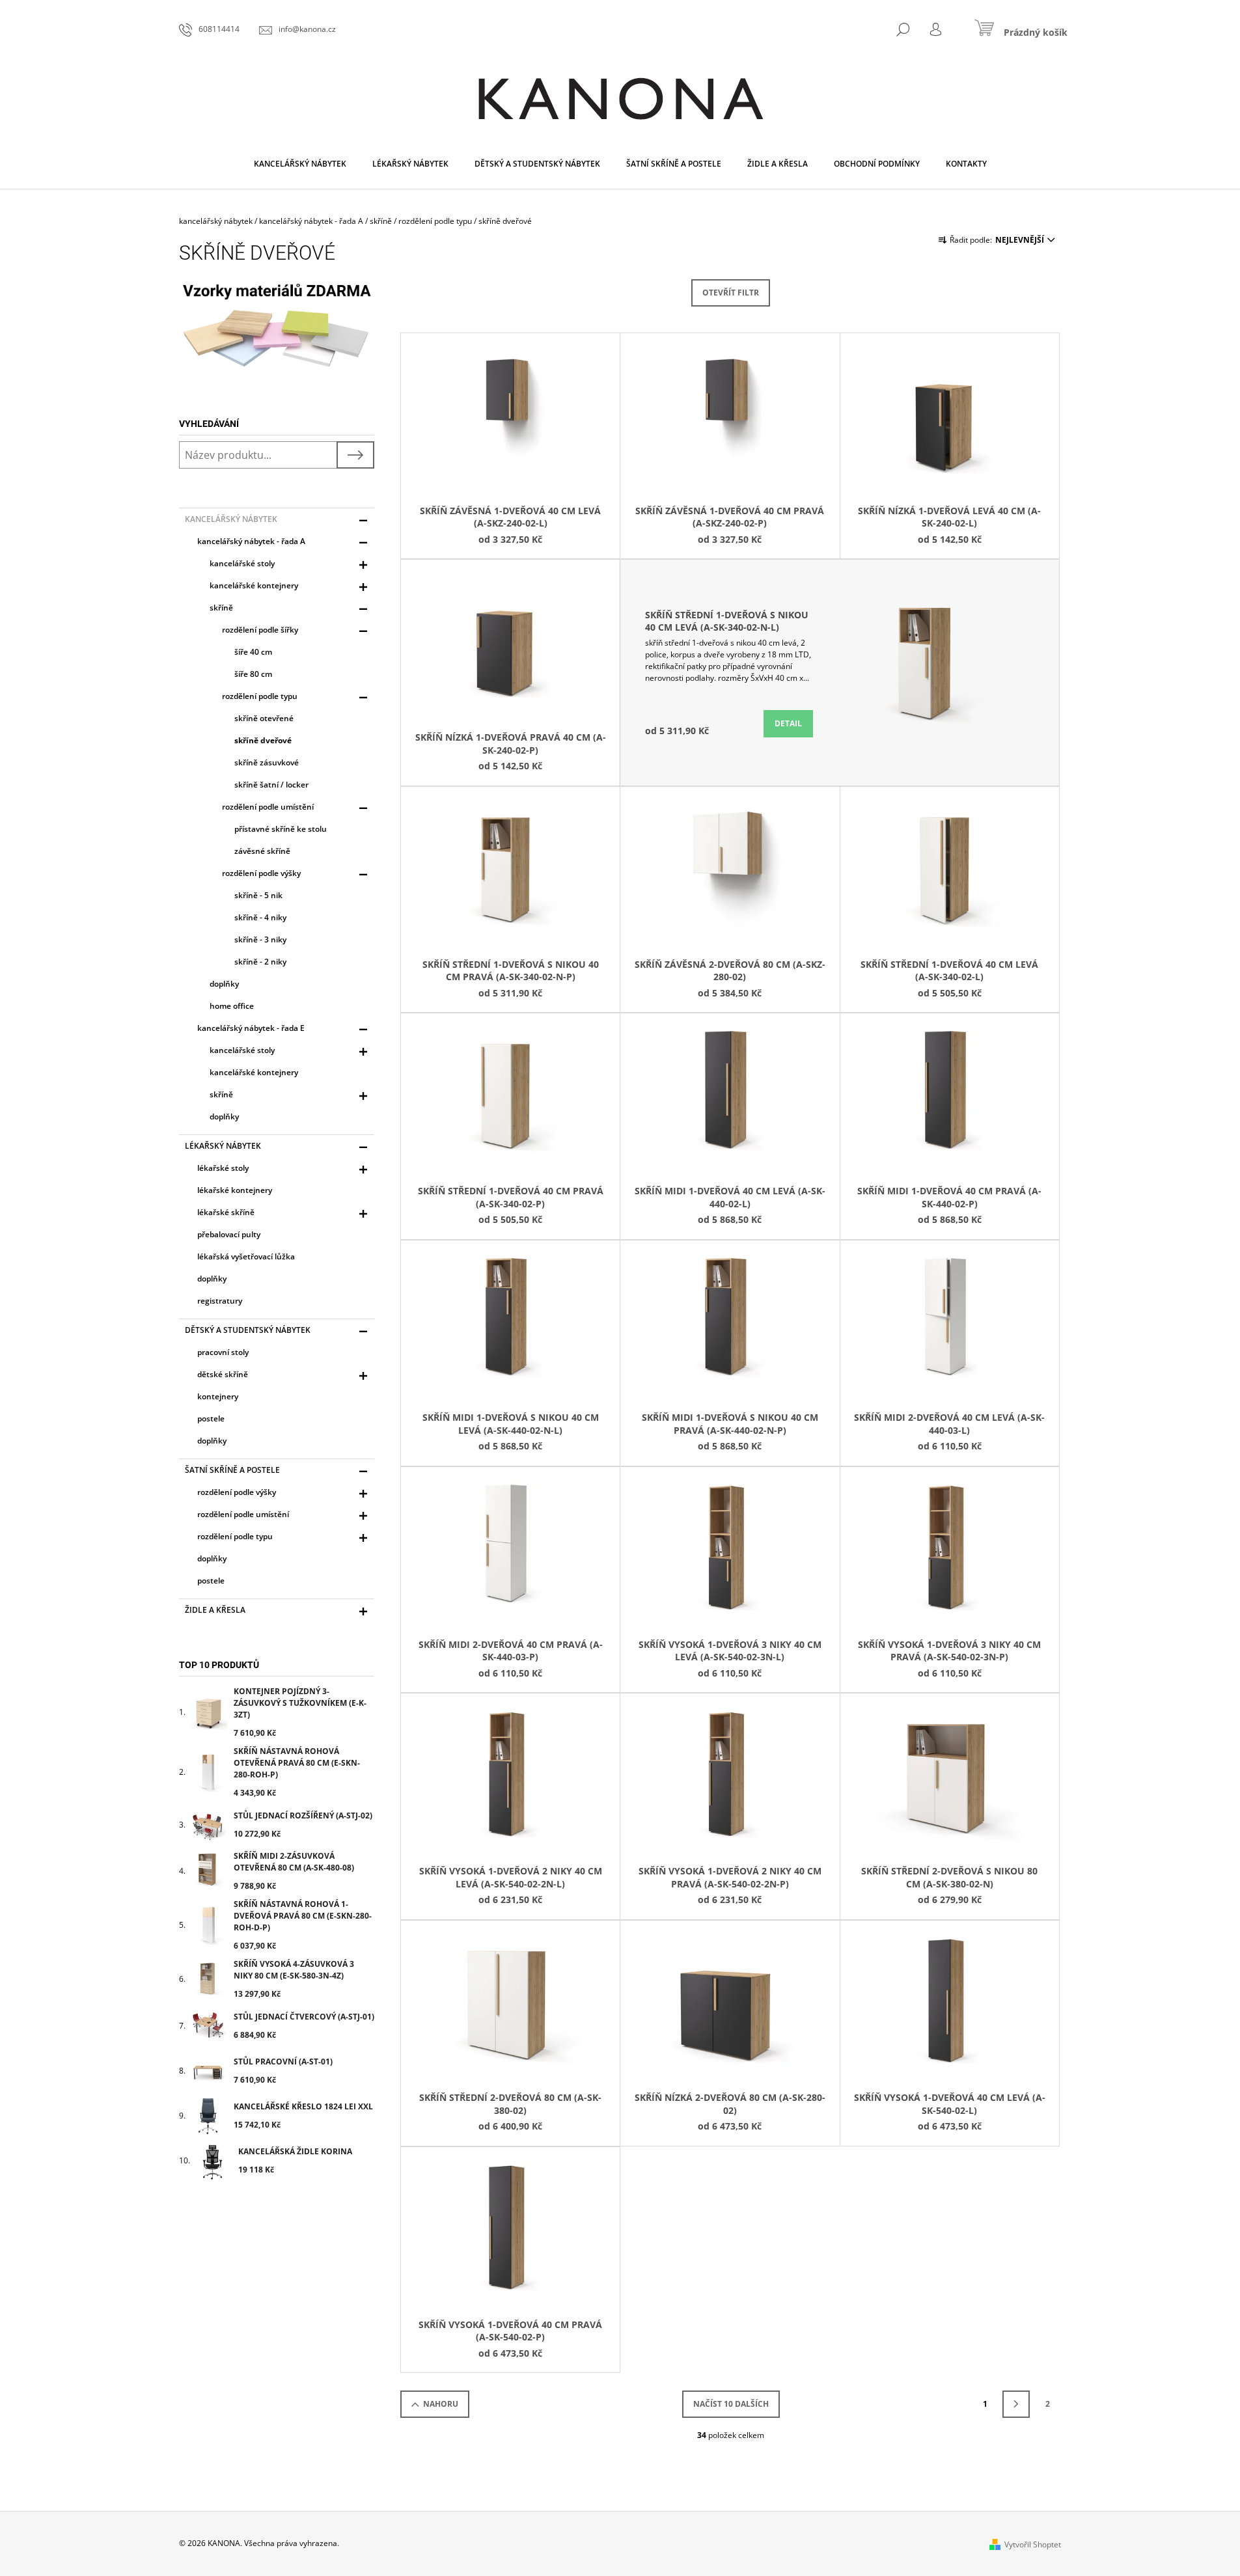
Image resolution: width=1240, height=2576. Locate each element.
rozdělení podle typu (260, 696)
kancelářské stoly (242, 563)
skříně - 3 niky (260, 939)
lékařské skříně (226, 1212)
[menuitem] (300, 164)
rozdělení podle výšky (261, 873)
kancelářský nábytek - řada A (251, 541)
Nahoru (441, 2404)
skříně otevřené (264, 718)
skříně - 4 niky (260, 917)
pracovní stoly (223, 1352)
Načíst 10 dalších (731, 2404)
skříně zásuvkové (267, 762)
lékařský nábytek (223, 1146)
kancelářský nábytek (231, 519)
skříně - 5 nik (258, 895)
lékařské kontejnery (235, 1190)
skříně (221, 608)
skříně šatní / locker (271, 785)
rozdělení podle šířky (260, 630)
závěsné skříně (262, 851)
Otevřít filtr (731, 293)
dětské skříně (223, 1374)
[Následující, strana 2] (1016, 2404)
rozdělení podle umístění (268, 807)
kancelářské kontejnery (254, 585)
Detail (788, 723)
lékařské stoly (223, 1168)
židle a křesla (215, 1610)
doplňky (224, 984)
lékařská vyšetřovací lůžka (246, 1256)
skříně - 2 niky (260, 962)
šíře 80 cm (253, 674)
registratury (220, 1301)
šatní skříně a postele (232, 1470)
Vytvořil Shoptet (1033, 2544)
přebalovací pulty (229, 1234)
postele (211, 1418)
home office (232, 1006)
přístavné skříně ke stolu (281, 829)
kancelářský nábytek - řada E (251, 1028)
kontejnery (218, 1396)
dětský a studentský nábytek (248, 1330)
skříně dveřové (263, 740)
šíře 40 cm (253, 652)
